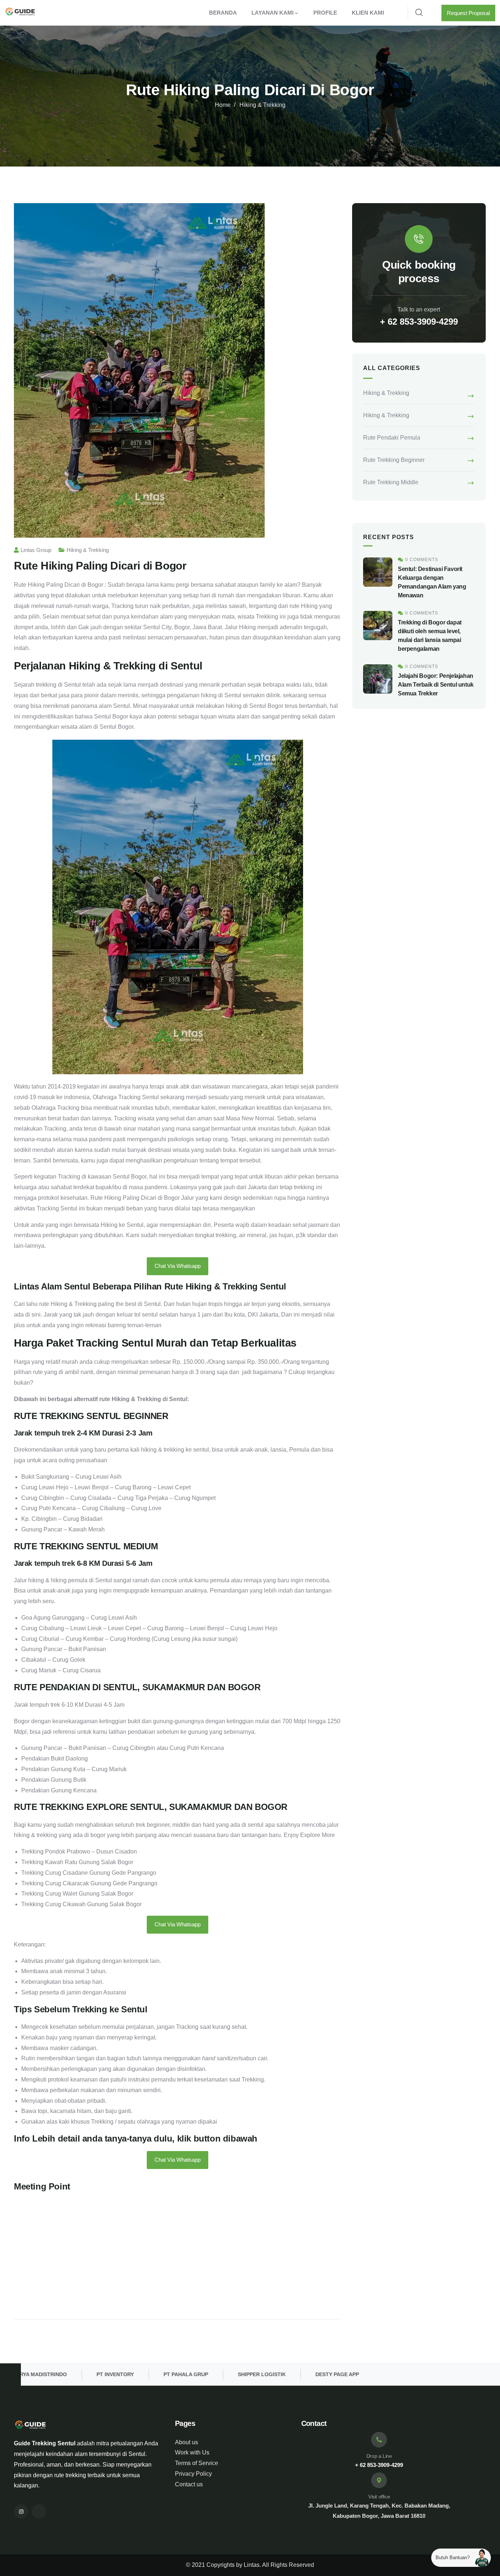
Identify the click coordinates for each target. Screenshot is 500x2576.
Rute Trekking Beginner (394, 460)
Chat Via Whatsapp (178, 1266)
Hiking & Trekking (262, 105)
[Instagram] (21, 2511)
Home (223, 105)
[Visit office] (379, 2480)
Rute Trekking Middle (391, 482)
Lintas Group (36, 550)
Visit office (379, 2497)
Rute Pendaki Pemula (392, 438)
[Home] (20, 13)
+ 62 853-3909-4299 (419, 322)
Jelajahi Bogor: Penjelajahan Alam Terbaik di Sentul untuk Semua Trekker (436, 685)
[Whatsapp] (39, 2511)
